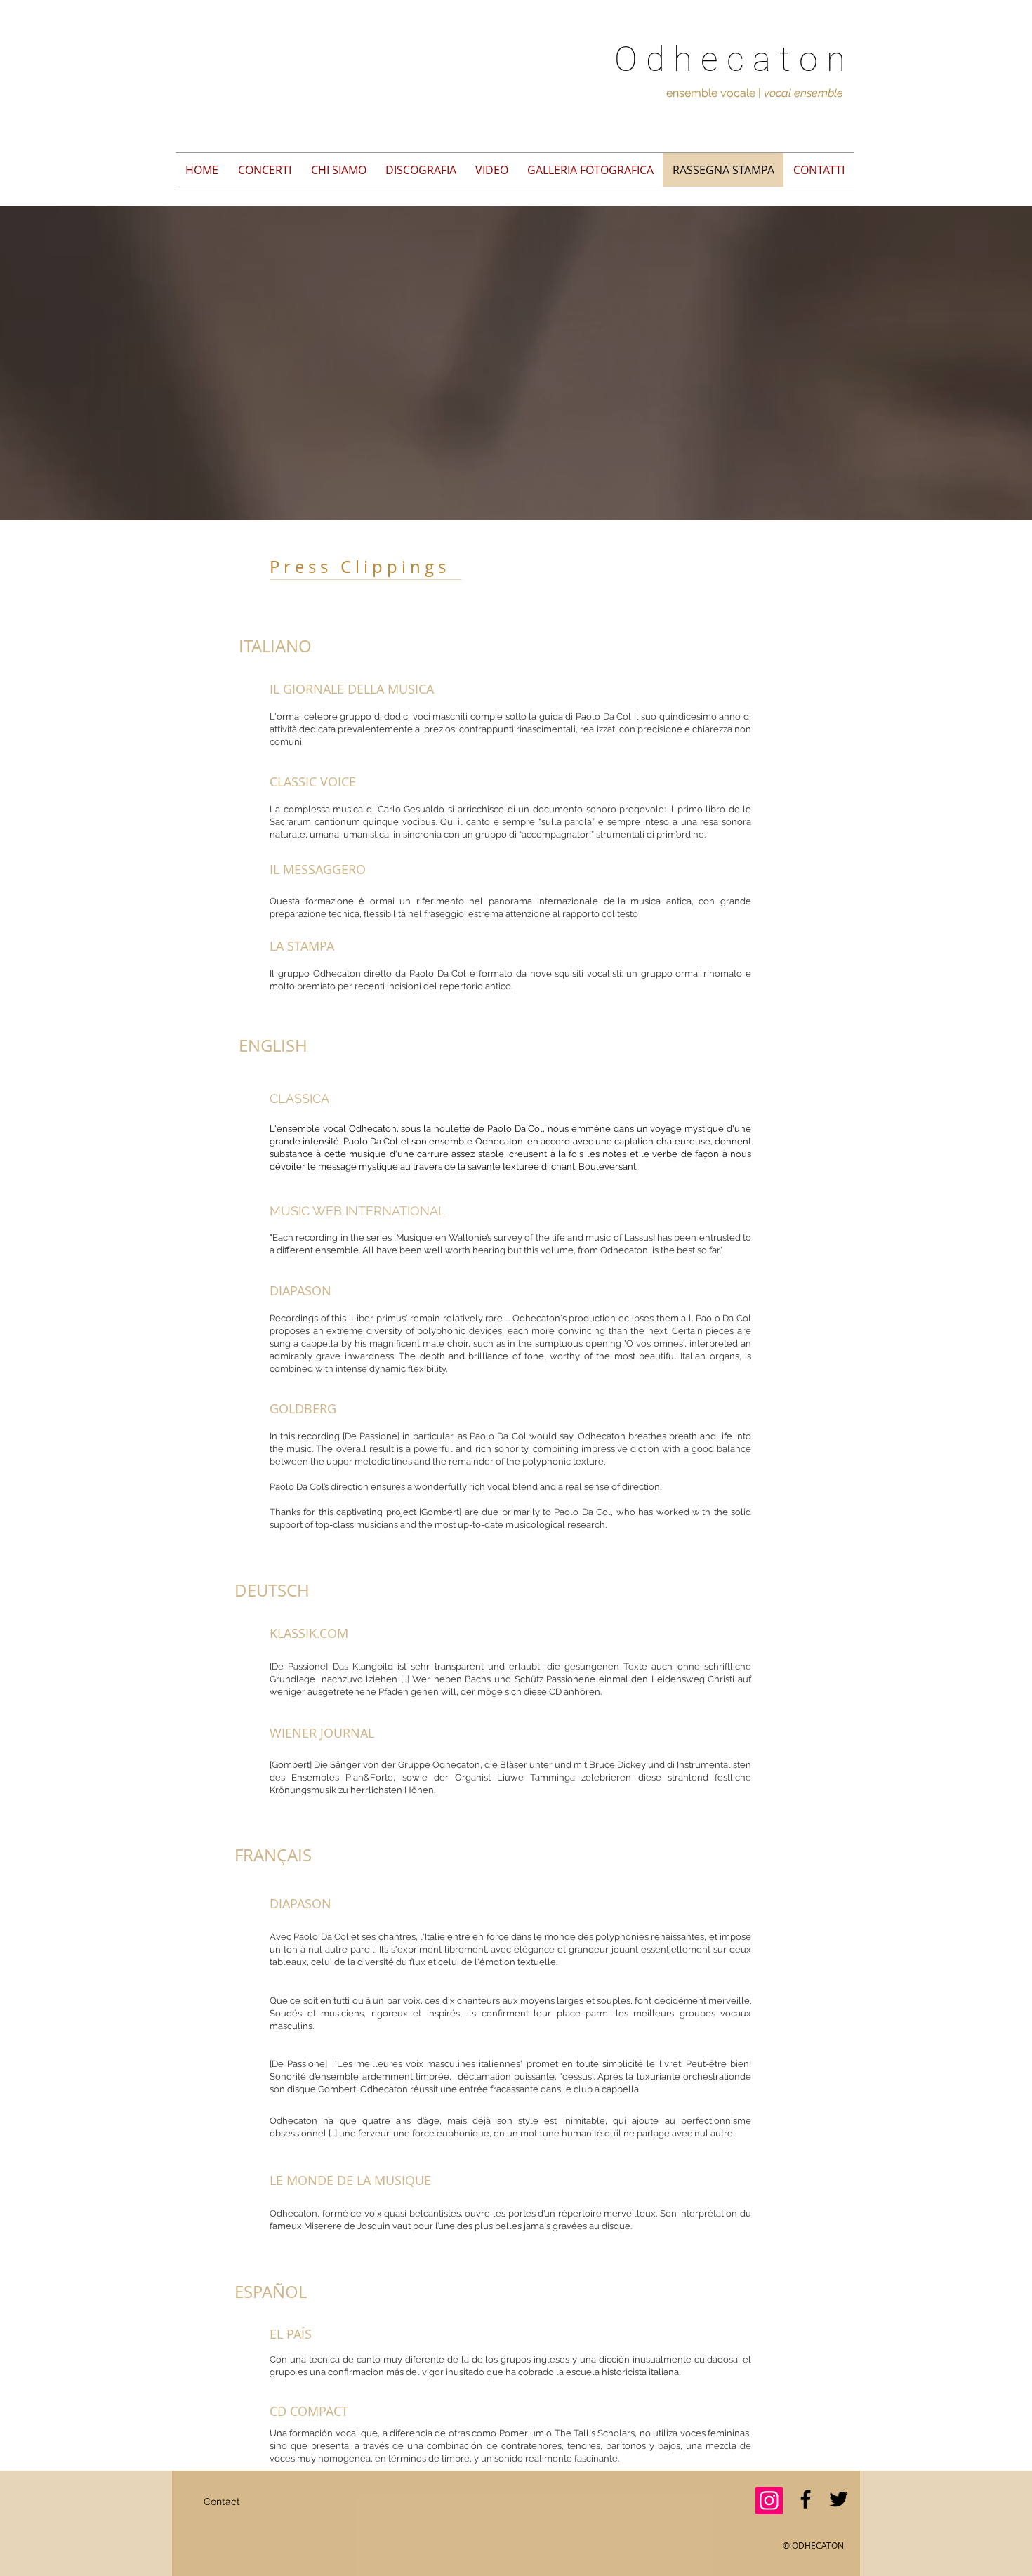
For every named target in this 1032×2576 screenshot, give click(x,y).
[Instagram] (769, 2501)
